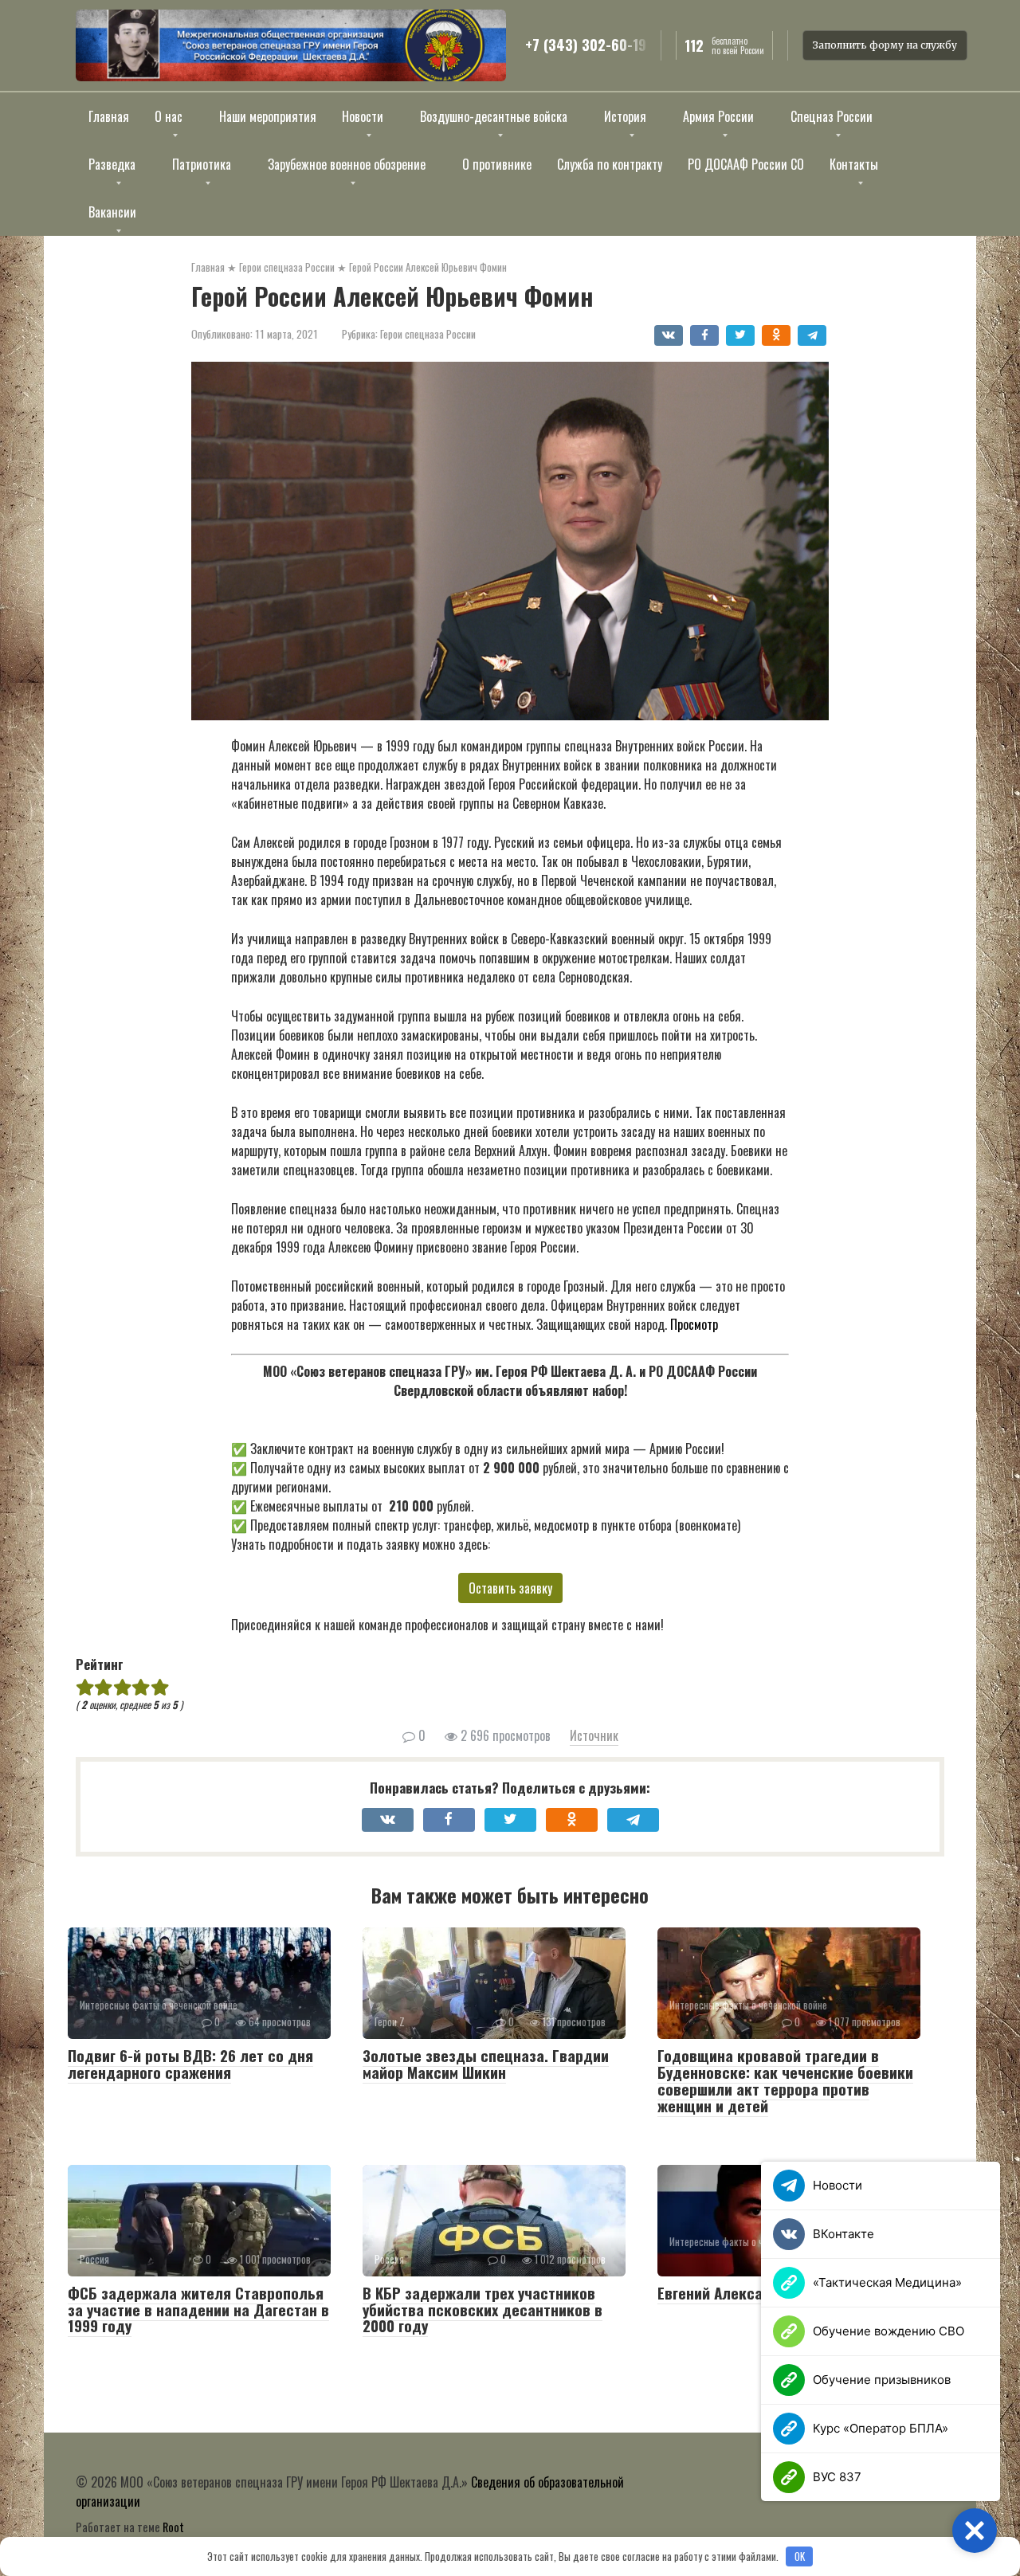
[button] (975, 2531)
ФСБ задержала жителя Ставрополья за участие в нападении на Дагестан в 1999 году (198, 2309)
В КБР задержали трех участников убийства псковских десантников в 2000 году (483, 2309)
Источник (594, 1735)
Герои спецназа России (428, 334)
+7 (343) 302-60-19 (586, 45)
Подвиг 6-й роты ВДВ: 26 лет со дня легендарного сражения (190, 2063)
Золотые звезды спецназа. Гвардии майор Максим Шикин (486, 2063)
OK (800, 2556)
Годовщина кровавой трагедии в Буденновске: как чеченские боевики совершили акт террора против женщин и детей (785, 2080)
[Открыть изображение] (291, 45)
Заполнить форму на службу (885, 45)
